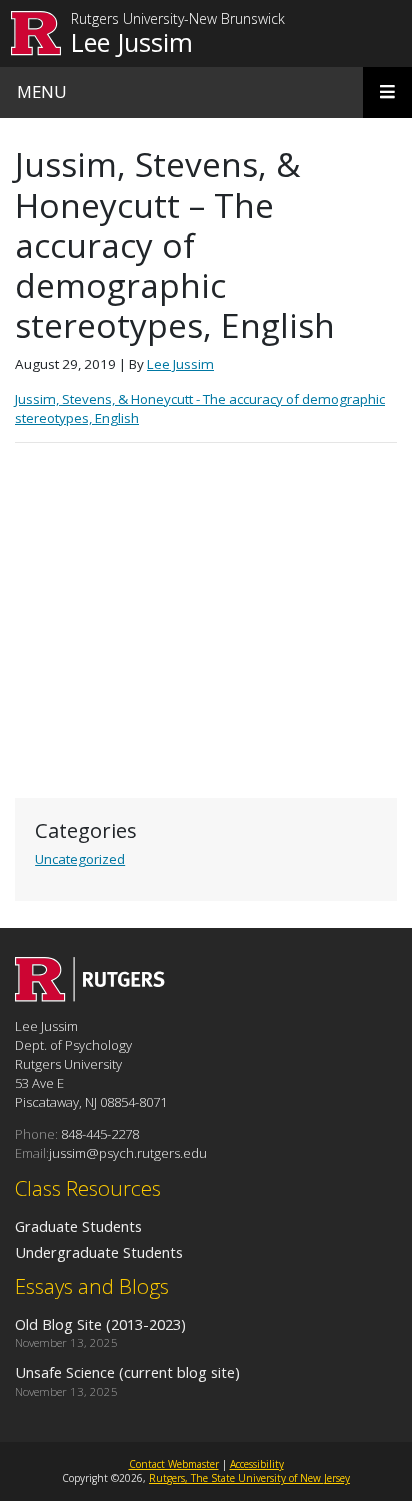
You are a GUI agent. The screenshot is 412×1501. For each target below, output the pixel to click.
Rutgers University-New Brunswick (178, 19)
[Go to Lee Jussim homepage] (90, 996)
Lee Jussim (132, 42)
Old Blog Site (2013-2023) (100, 1324)
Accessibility (257, 1464)
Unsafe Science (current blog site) (127, 1372)
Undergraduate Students (99, 1252)
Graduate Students (78, 1226)
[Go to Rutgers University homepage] (36, 33)
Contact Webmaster (174, 1464)
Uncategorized (80, 859)
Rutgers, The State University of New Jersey (249, 1478)
